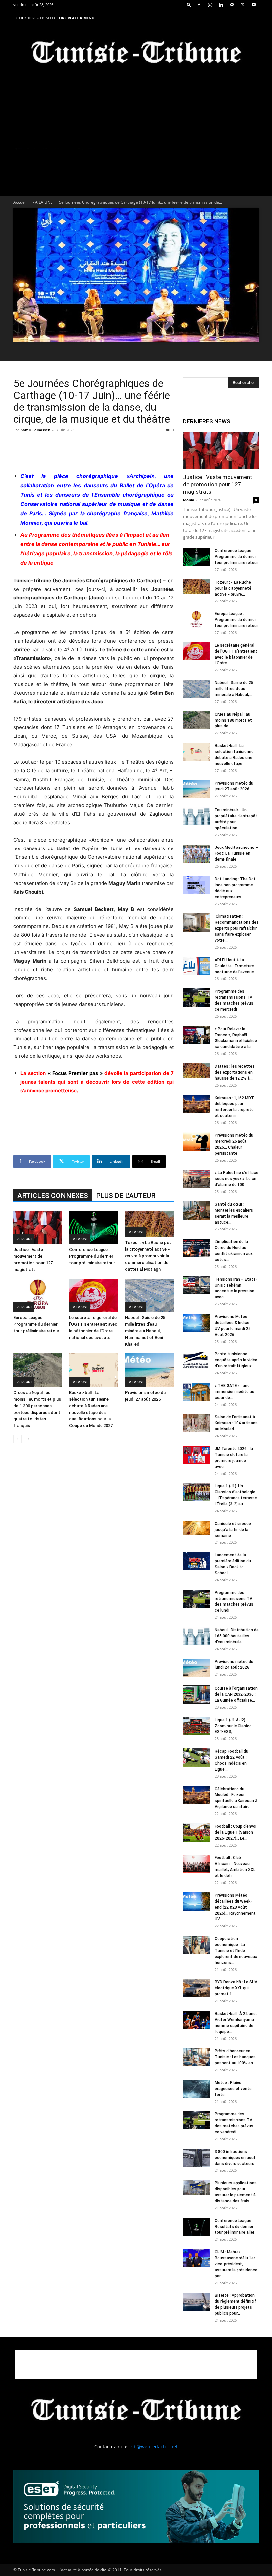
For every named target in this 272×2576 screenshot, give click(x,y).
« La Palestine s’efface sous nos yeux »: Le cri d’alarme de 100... (237, 1179)
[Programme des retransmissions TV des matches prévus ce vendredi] (196, 2120)
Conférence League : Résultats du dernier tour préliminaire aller (235, 2227)
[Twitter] (243, 5)
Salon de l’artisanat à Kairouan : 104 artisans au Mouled (236, 1423)
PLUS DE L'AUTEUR (126, 1196)
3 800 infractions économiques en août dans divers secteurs (235, 2158)
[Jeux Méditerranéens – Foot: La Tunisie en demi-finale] (196, 854)
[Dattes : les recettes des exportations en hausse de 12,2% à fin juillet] (196, 1071)
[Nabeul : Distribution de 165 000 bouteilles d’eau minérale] (196, 1636)
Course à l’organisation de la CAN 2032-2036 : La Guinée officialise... (236, 1694)
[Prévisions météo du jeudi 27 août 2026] (149, 1370)
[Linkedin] (221, 5)
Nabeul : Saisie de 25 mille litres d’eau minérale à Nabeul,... (234, 689)
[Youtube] (254, 5)
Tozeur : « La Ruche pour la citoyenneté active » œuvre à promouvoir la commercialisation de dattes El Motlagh (149, 1256)
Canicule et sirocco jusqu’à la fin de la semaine (233, 1530)
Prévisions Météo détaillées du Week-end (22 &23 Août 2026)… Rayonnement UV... (235, 1907)
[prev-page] (17, 1439)
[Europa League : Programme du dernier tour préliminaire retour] (38, 1295)
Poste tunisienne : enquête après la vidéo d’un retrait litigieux (236, 1360)
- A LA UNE (43, 202)
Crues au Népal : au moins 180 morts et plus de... (233, 720)
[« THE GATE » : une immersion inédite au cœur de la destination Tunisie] (196, 1392)
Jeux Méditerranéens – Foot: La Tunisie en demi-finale (236, 853)
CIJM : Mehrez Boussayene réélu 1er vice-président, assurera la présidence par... (236, 2264)
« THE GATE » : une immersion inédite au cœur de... (235, 1392)
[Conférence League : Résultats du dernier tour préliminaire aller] (196, 2227)
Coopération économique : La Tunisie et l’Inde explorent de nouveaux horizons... (236, 1951)
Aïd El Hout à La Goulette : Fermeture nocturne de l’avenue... (236, 966)
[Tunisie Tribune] (136, 54)
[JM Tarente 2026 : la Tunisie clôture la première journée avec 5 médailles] (196, 1455)
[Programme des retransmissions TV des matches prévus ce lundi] (196, 1599)
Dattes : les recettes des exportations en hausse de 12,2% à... (235, 1072)
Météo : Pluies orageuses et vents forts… (233, 2089)
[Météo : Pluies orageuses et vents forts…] (196, 2089)
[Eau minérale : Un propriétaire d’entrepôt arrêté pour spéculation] (196, 816)
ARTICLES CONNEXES (53, 1196)
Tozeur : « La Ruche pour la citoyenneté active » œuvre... (233, 588)
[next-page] (28, 1439)
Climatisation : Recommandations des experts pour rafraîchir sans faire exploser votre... (237, 928)
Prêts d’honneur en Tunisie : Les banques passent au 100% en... (235, 2057)
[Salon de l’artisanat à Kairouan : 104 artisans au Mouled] (196, 1423)
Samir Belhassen (35, 430)
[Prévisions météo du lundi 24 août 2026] (196, 1668)
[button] (189, 4)
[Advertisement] (94, 450)
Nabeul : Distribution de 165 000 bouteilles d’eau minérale (237, 1636)
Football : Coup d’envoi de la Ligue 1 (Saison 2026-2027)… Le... (236, 1832)
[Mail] (232, 5)
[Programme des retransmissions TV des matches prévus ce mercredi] (196, 998)
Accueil (20, 202)
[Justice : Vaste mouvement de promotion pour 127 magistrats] (38, 1227)
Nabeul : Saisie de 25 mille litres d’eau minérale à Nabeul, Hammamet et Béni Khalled (145, 1331)
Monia (189, 500)
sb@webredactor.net (155, 2447)
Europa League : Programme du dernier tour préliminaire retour (36, 1324)
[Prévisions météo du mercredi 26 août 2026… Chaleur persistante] (196, 1141)
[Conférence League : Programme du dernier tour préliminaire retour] (93, 1227)
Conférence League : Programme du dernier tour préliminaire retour (92, 1256)
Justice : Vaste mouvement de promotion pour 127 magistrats (218, 484)
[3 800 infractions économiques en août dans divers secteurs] (196, 2158)
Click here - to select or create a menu (55, 18)
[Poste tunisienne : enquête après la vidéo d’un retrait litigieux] (196, 1360)
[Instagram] (210, 5)
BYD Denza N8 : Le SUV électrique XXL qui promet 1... (236, 1988)
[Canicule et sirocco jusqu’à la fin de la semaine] (196, 1528)
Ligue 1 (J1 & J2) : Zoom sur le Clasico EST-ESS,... (233, 1726)
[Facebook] (199, 5)
